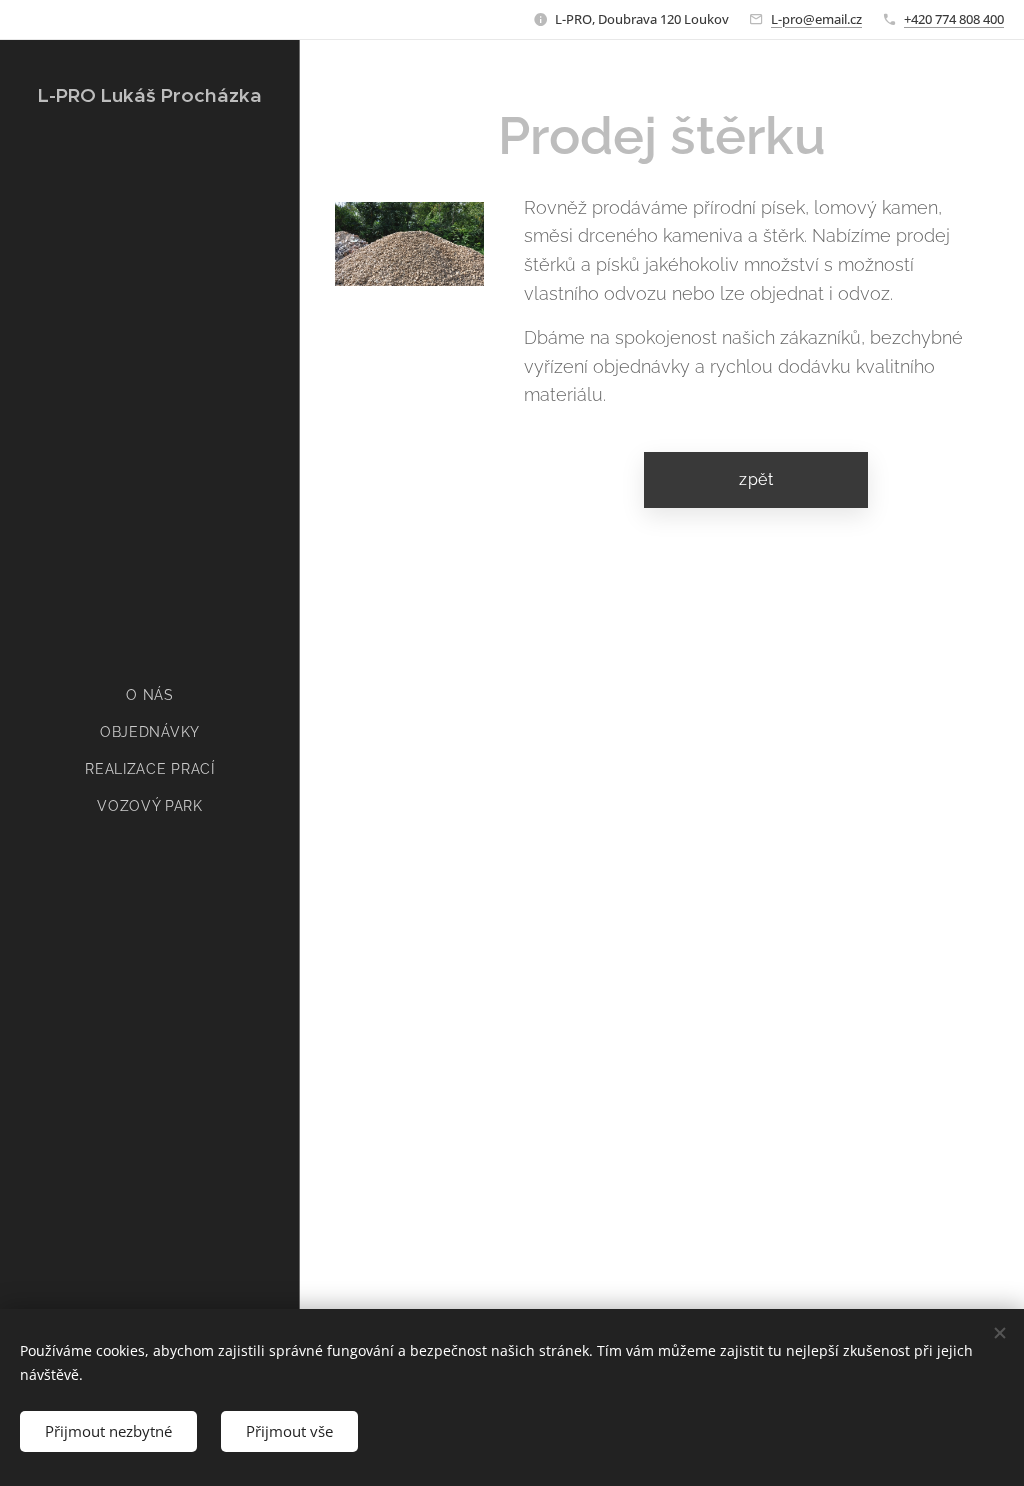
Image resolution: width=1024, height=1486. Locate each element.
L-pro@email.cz (816, 19)
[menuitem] (150, 695)
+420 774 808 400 (954, 19)
